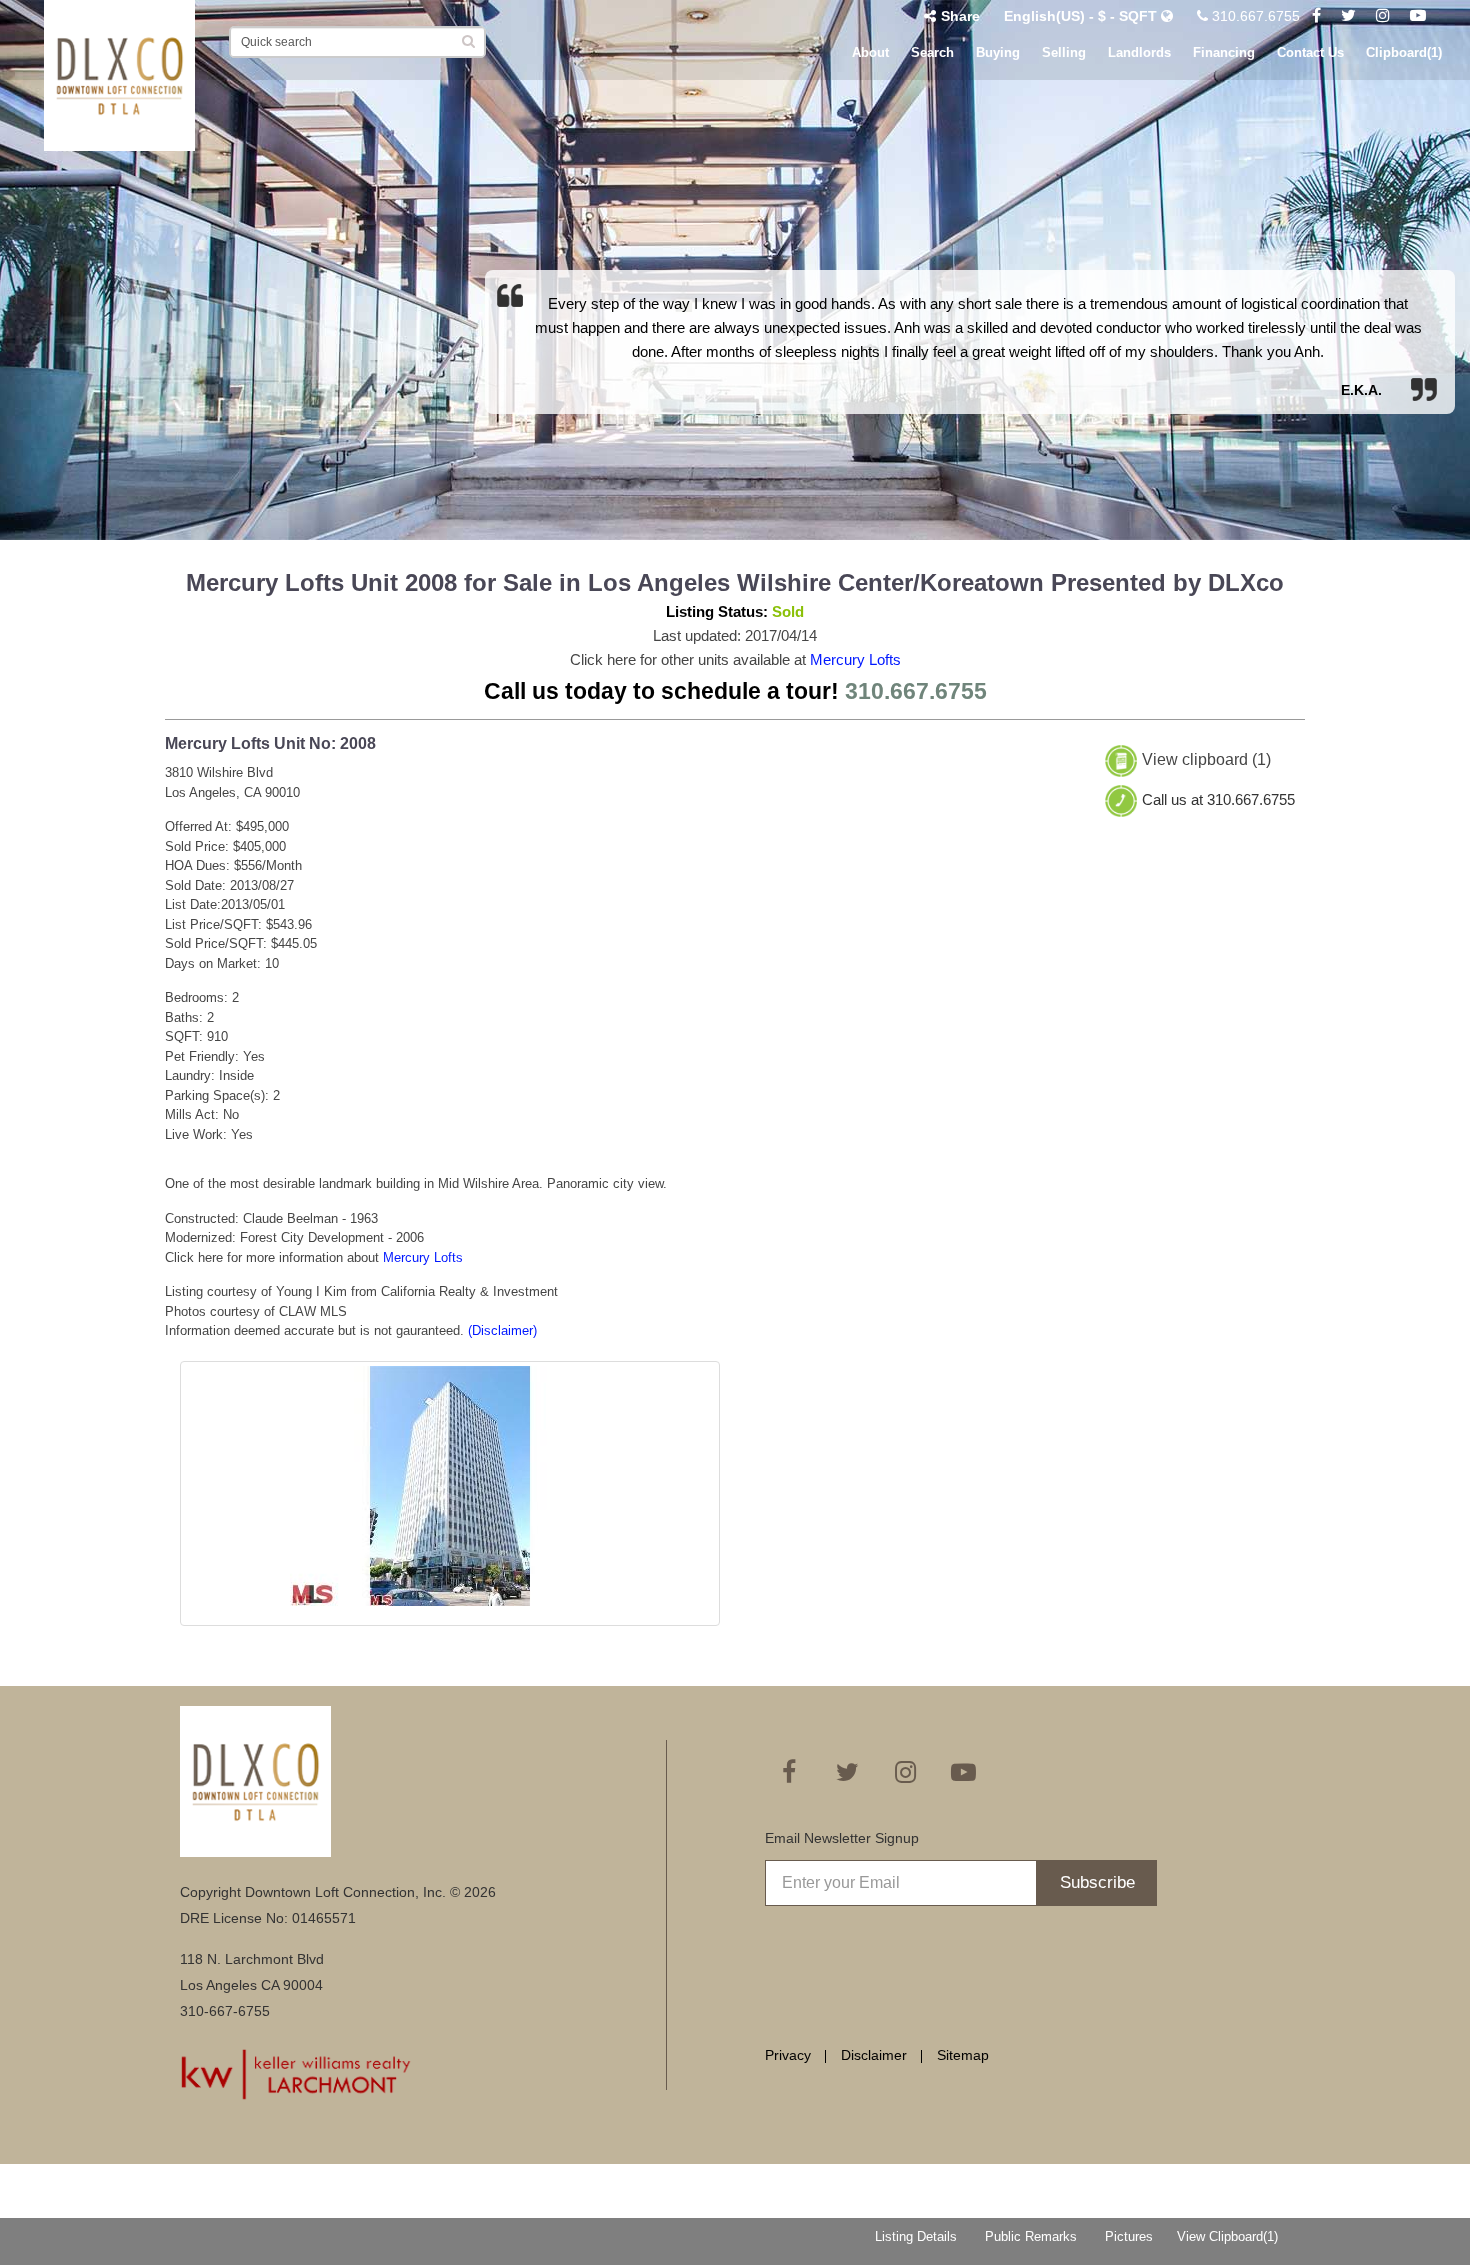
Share (960, 16)
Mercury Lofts (855, 659)
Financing (1224, 52)
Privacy (788, 2055)
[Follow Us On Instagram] (1383, 16)
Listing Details (916, 2236)
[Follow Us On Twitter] (1348, 16)
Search (932, 52)
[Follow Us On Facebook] (1316, 16)
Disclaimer (874, 2055)
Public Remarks (1031, 2236)
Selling (1064, 52)
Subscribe (1097, 1882)
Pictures (1129, 2236)
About (870, 52)
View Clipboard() (1227, 2236)
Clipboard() (1404, 52)
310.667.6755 (1254, 16)
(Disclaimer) (502, 1330)
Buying (998, 52)
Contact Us (1310, 52)
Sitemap (963, 2055)
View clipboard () (1206, 760)
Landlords (1139, 52)
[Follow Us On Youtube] (1418, 16)
